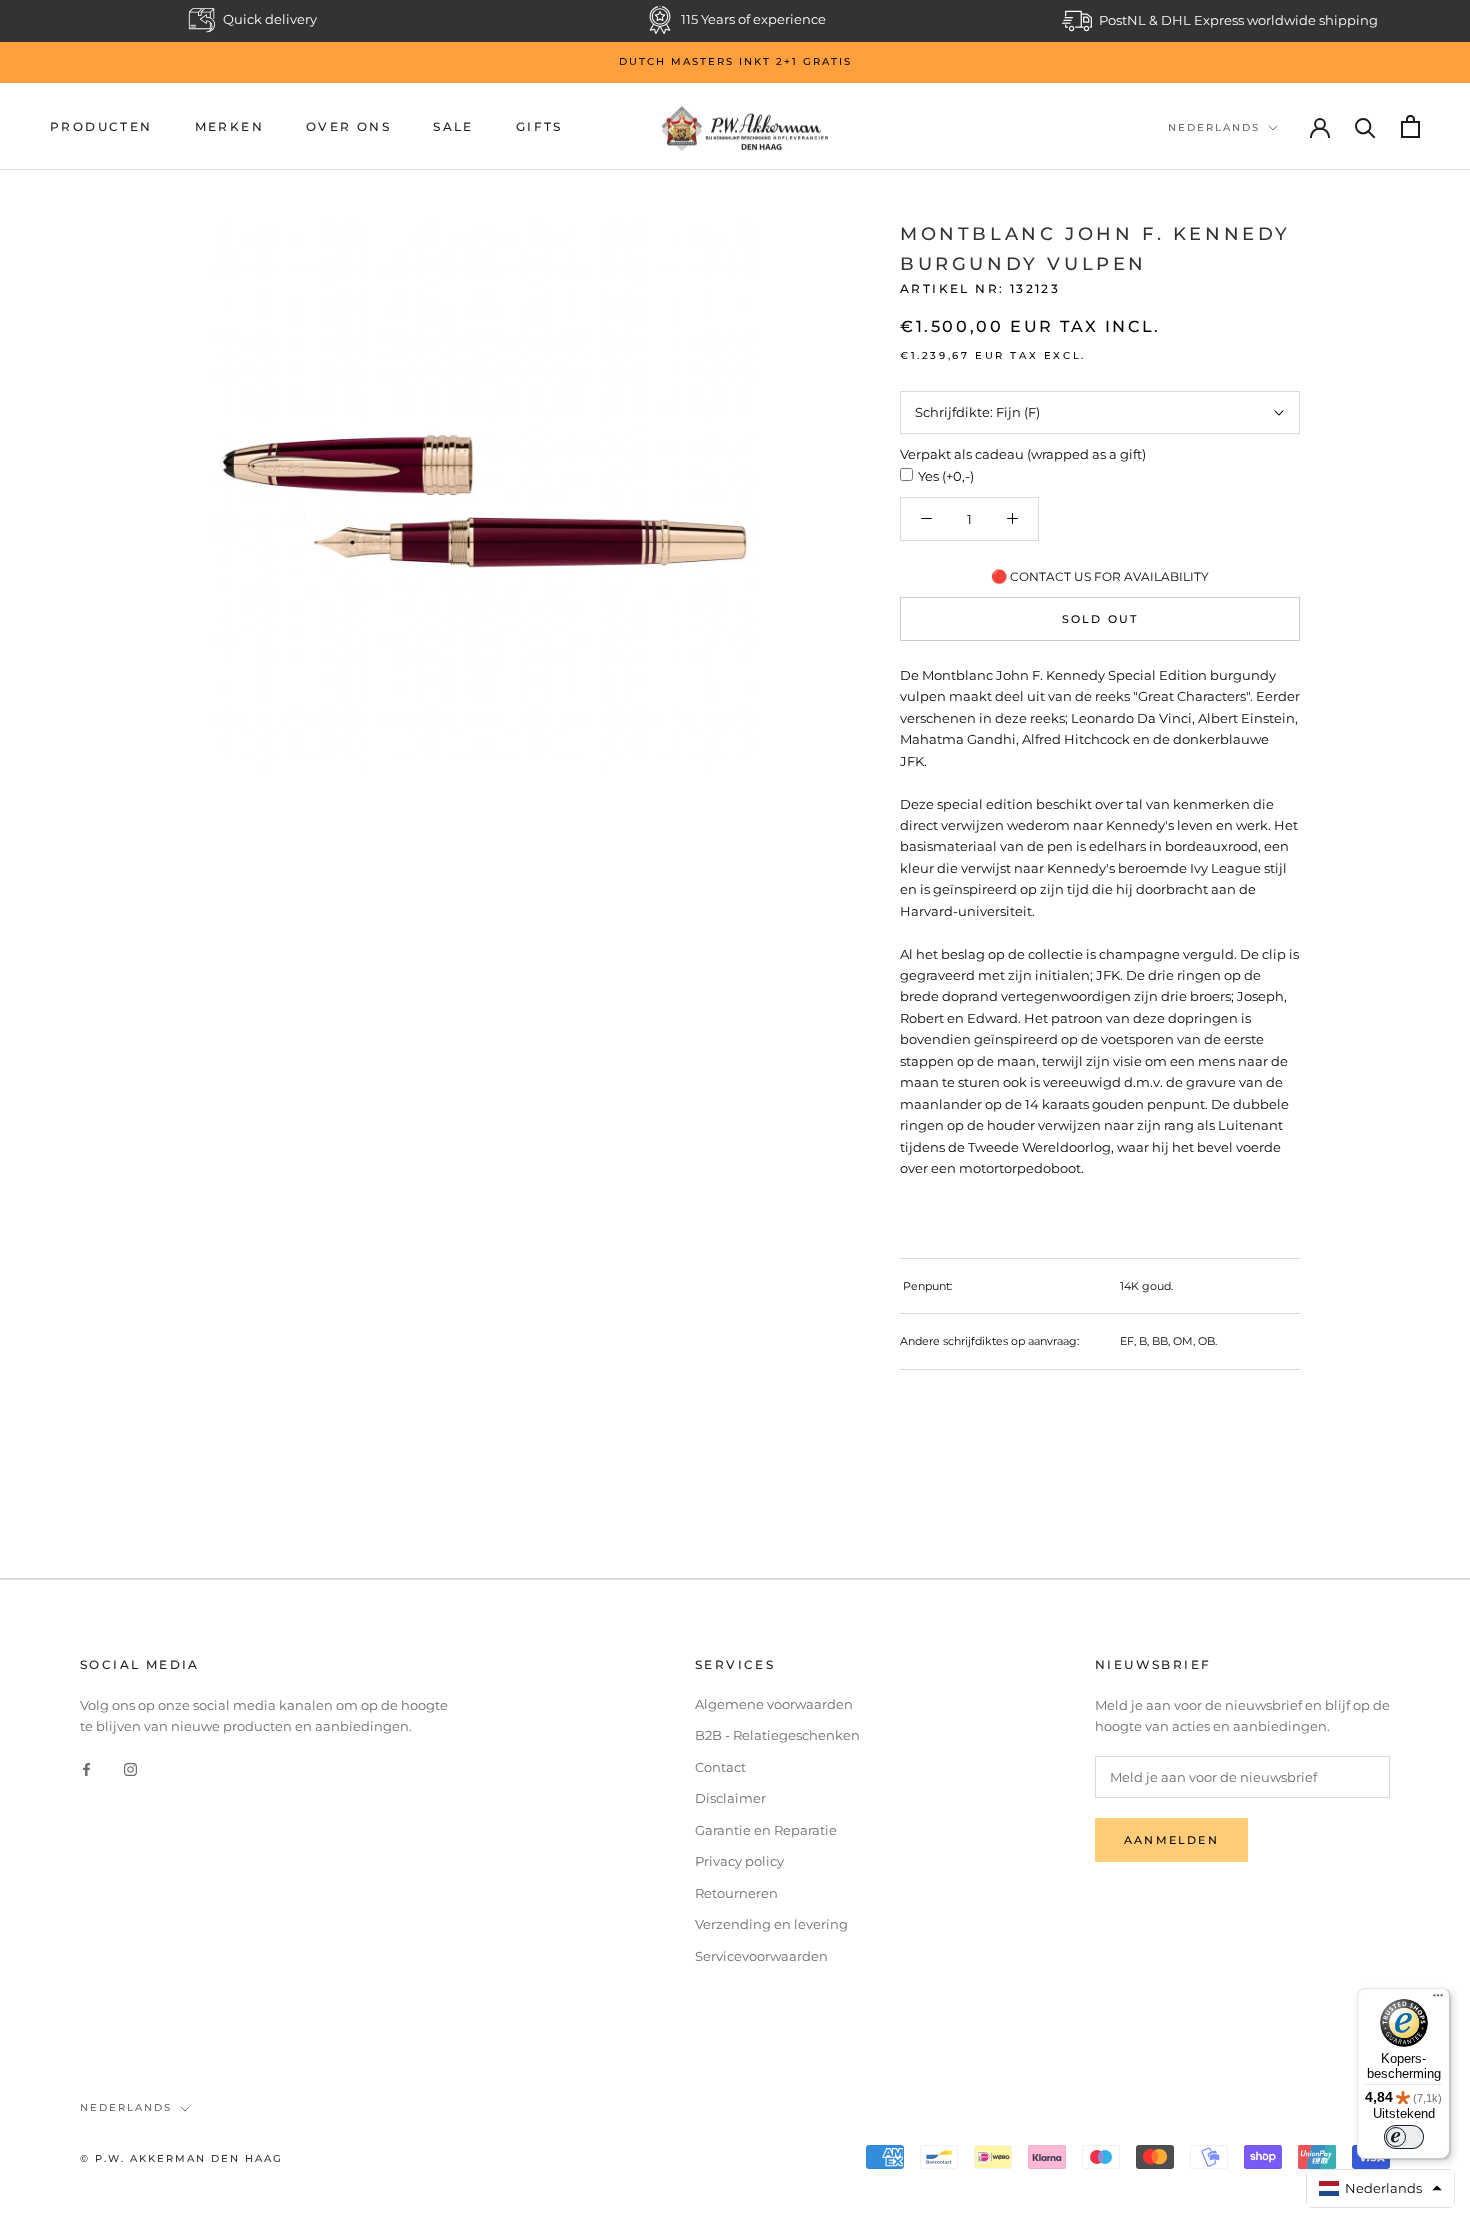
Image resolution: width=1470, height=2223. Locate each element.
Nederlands (1214, 127)
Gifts (539, 126)
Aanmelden (1171, 1840)
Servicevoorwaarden (761, 1956)
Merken (229, 126)
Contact (720, 1767)
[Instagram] (130, 1768)
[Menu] (1438, 2000)
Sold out (1100, 619)
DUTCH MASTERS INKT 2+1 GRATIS (735, 61)
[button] (1381, 2188)
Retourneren (736, 1893)
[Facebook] (86, 1768)
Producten (101, 126)
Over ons (348, 126)
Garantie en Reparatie (766, 1830)
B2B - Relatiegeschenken (777, 1735)
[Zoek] (1365, 126)
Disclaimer (730, 1798)
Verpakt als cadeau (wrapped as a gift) (1023, 454)
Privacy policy (739, 1861)
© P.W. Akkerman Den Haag (181, 2158)
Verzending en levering (771, 1924)
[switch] (1404, 2137)
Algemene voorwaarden (774, 1704)
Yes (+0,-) (946, 476)
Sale (453, 126)
